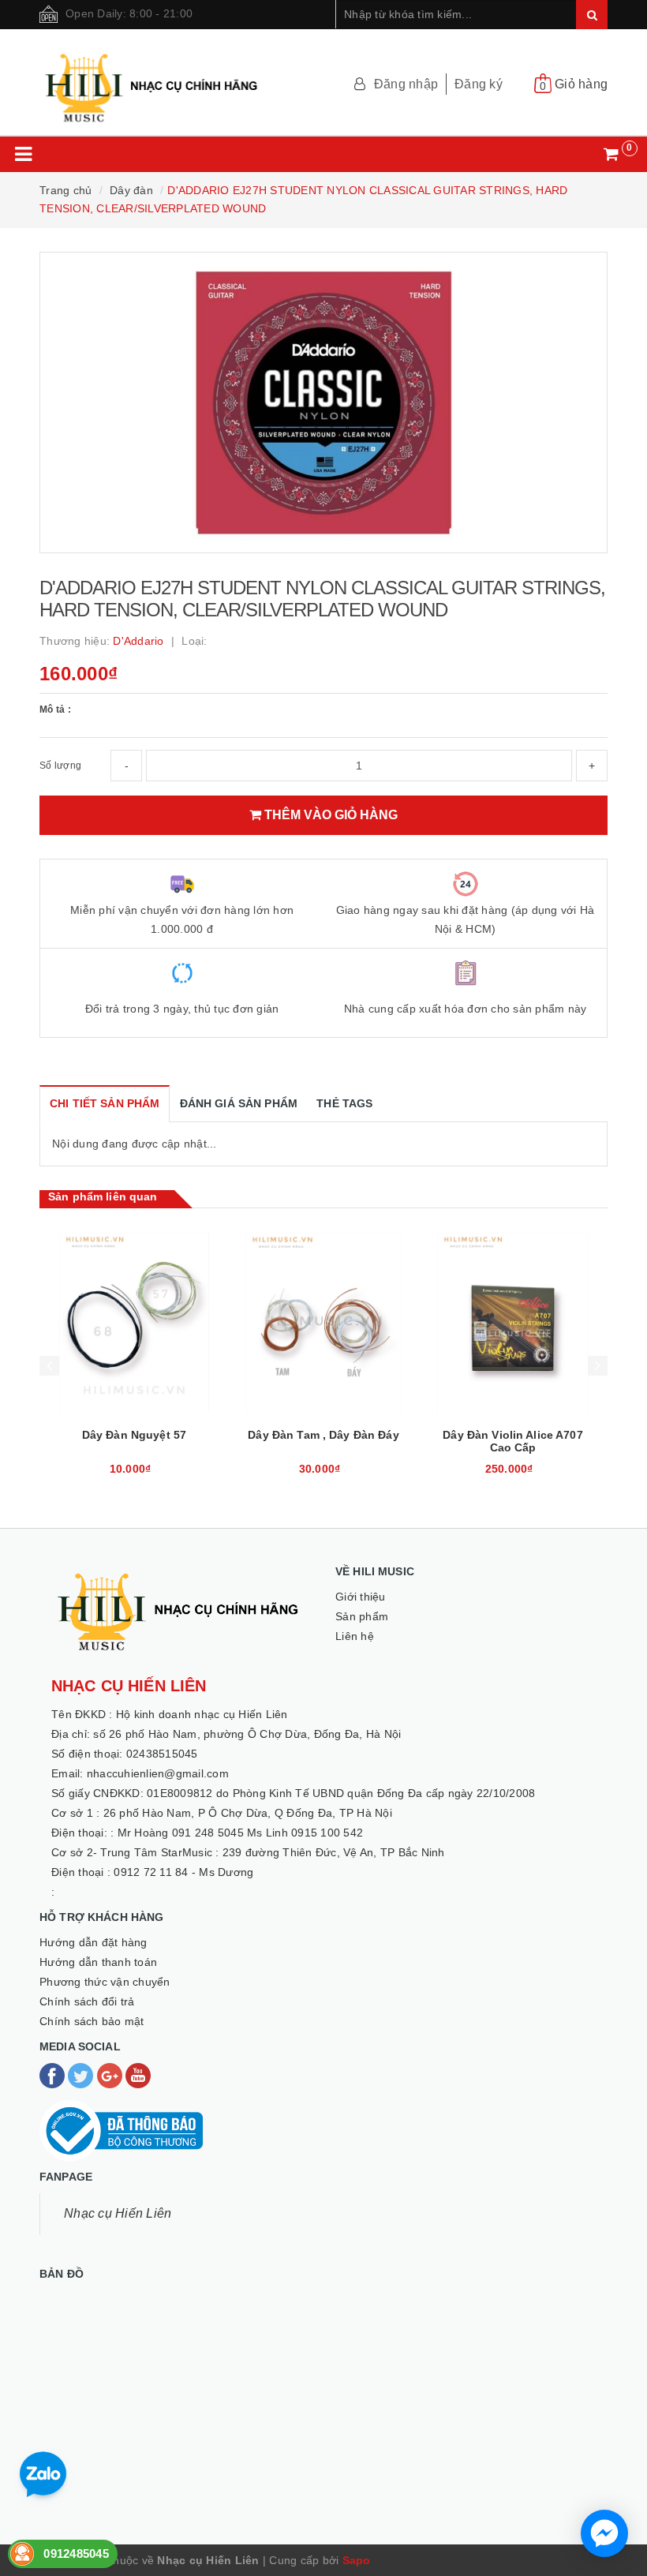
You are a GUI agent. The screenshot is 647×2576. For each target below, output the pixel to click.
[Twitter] (82, 2075)
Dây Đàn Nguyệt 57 (134, 1435)
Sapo (357, 2560)
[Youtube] (138, 2075)
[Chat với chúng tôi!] (604, 2533)
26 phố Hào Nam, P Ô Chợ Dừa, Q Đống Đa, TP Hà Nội (248, 1813)
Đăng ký (479, 84)
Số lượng (60, 766)
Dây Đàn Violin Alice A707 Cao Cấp (513, 1441)
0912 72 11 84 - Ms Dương (183, 1872)
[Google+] (111, 2075)
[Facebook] (54, 2075)
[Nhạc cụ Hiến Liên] (152, 80)
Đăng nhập (406, 84)
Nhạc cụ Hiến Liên (118, 2213)
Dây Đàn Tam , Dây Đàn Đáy (323, 1435)
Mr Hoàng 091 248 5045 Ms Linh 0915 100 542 (241, 1833)
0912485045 (76, 2554)
